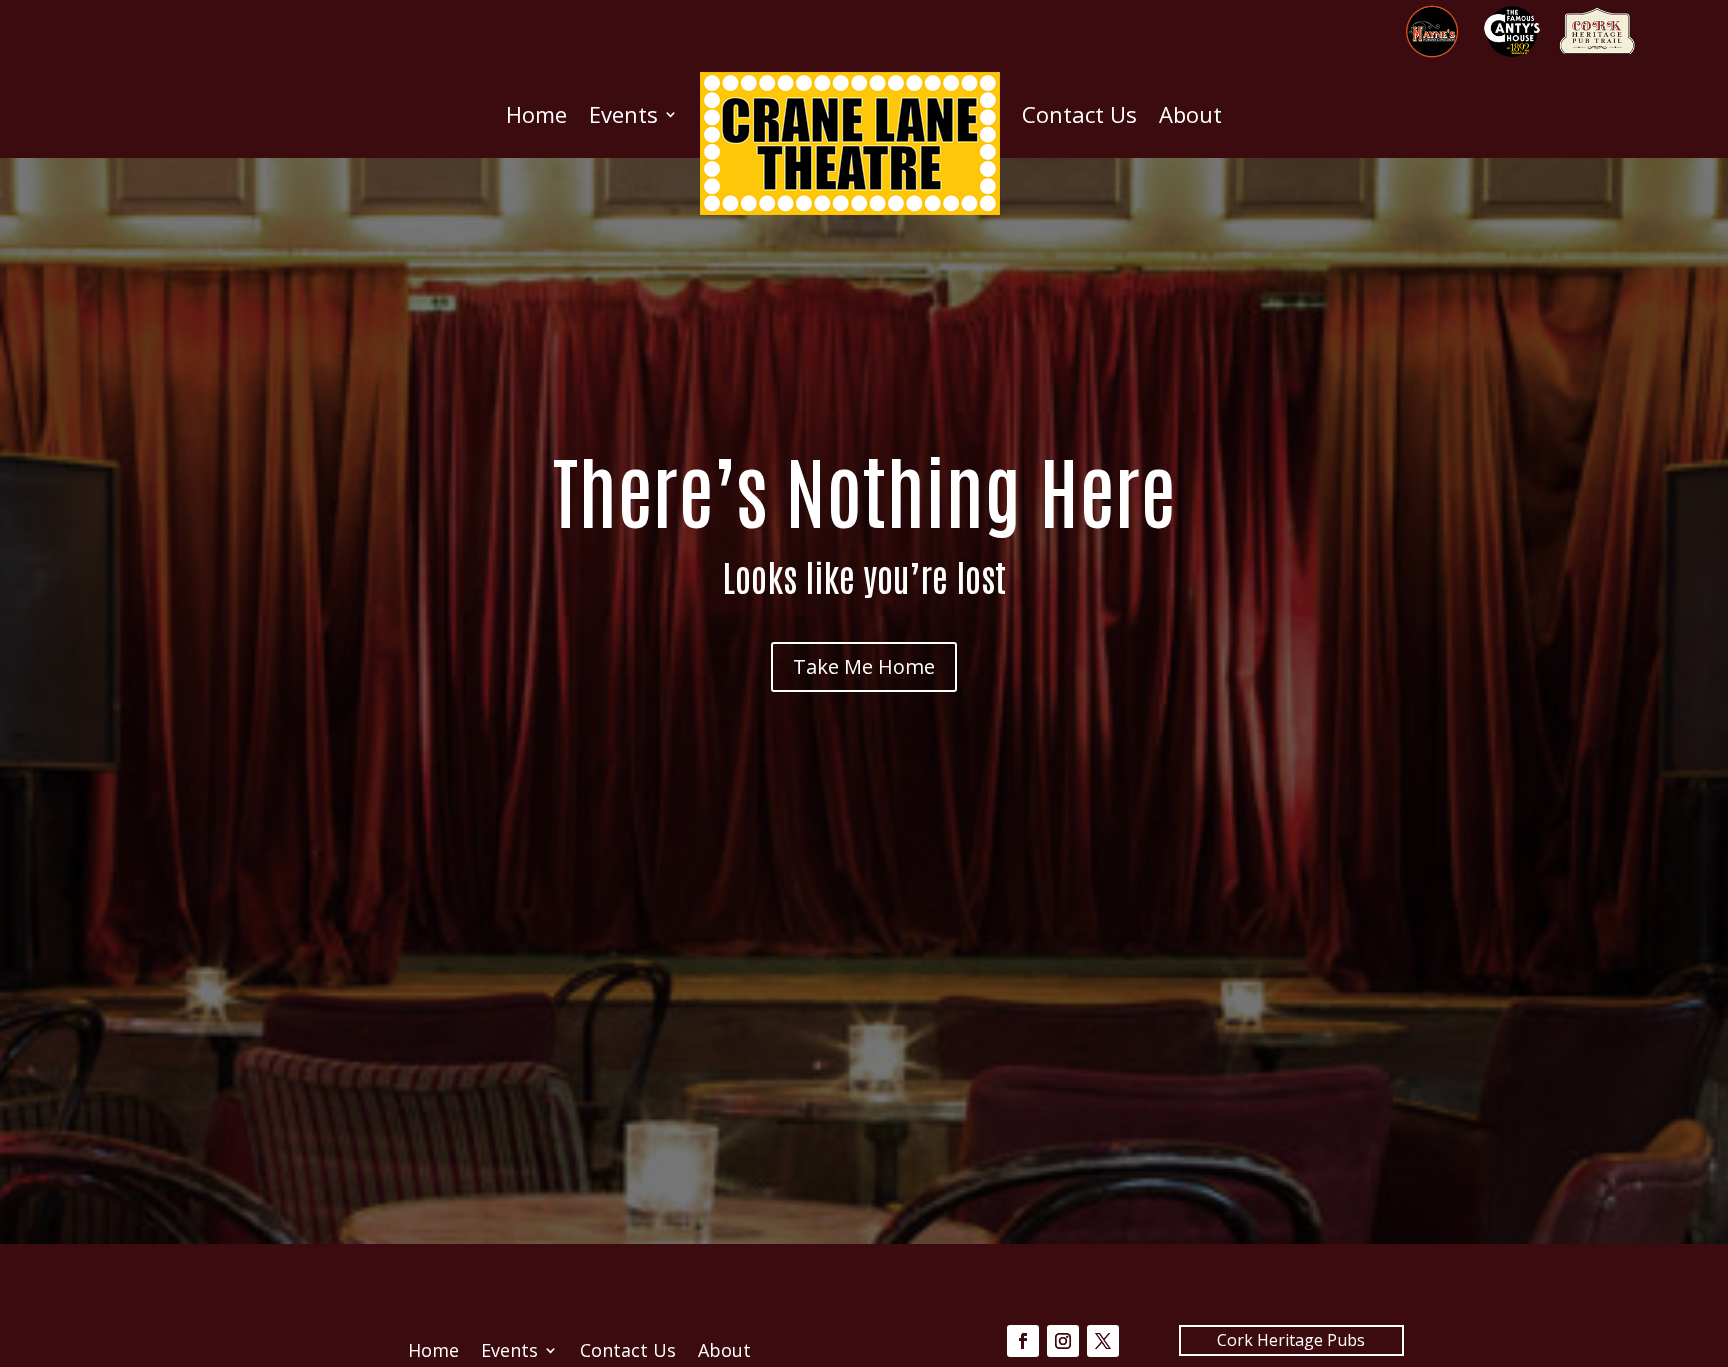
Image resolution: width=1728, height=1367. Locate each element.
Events (623, 114)
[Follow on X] (1103, 1341)
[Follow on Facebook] (1023, 1341)
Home (536, 114)
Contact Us (1079, 114)
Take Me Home (864, 666)
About (1190, 114)
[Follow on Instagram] (1063, 1341)
